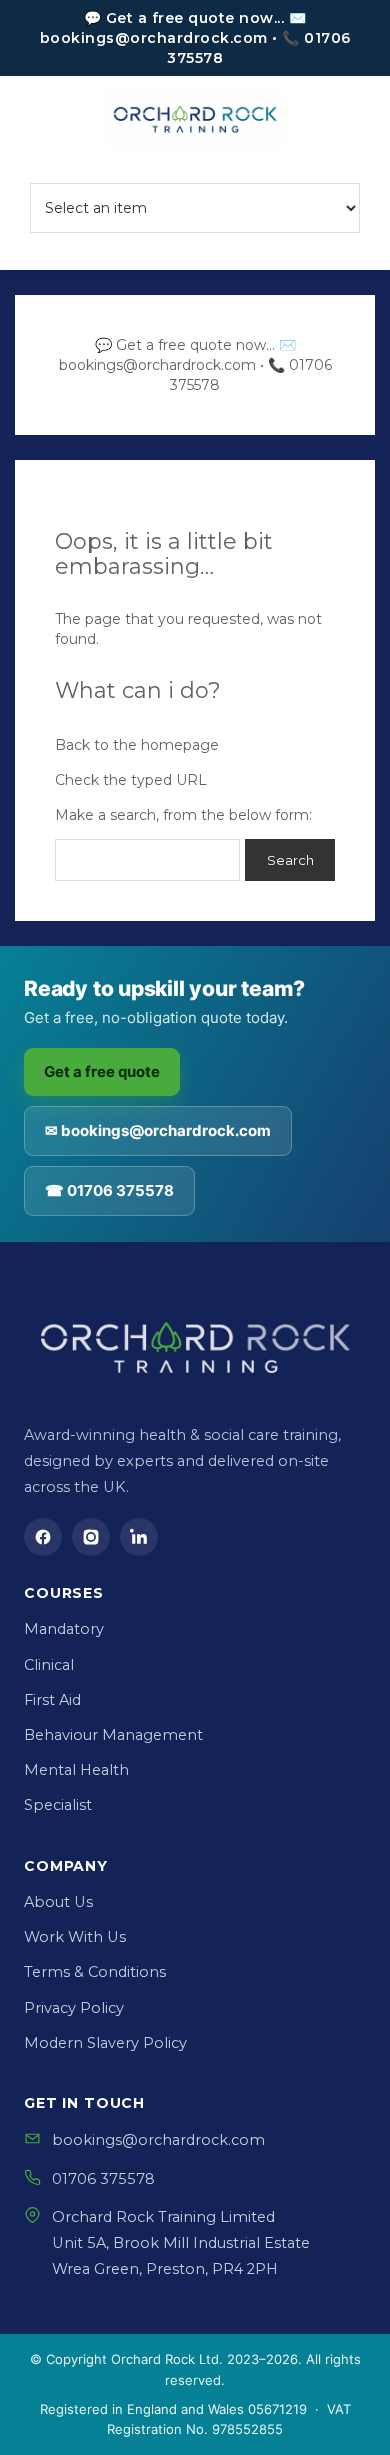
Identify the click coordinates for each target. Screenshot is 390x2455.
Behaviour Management (113, 1735)
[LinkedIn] (139, 1537)
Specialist (58, 1805)
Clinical (49, 1665)
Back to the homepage (137, 745)
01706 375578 (103, 2179)
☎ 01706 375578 (109, 1190)
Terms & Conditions (95, 1972)
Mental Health (76, 1770)
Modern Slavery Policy (105, 2043)
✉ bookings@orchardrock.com (158, 1130)
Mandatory (64, 1629)
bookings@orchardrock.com (158, 2140)
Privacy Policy (74, 2008)
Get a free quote (102, 1071)
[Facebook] (43, 1537)
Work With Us (75, 1937)
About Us (58, 1902)
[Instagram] (91, 1537)
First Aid (52, 1700)
